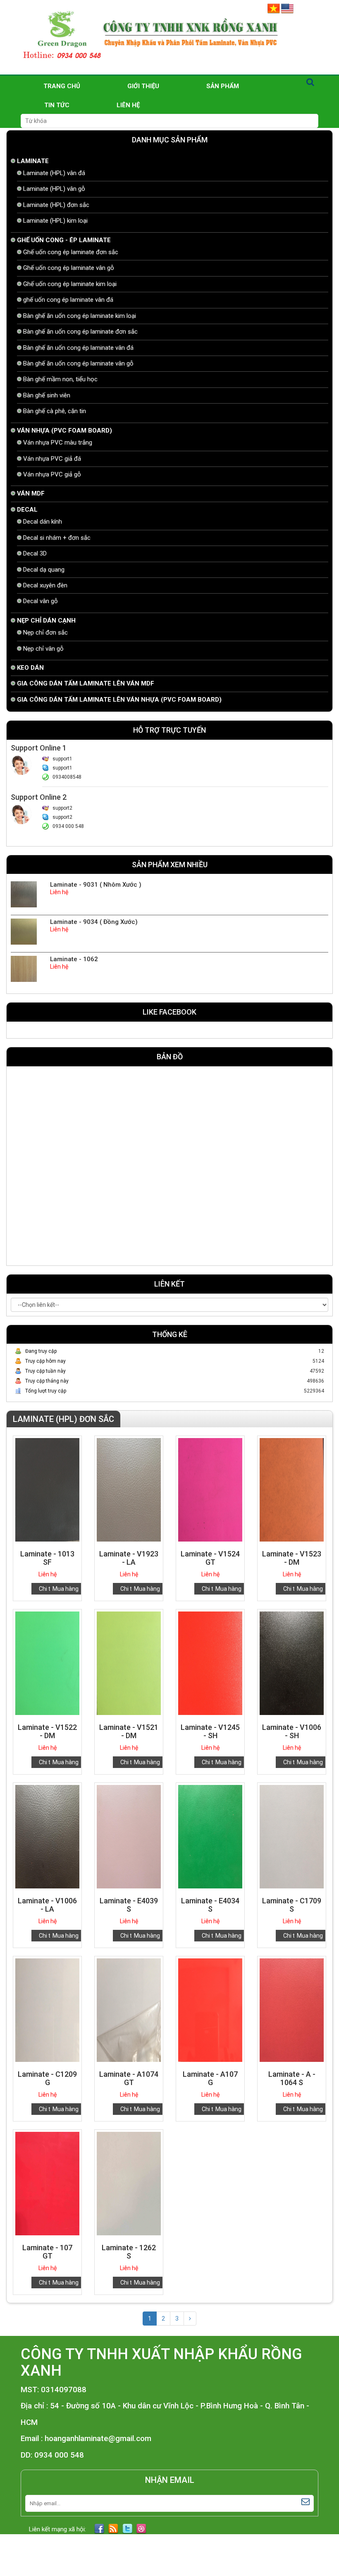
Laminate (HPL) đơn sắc (56, 205)
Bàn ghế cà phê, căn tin (55, 411)
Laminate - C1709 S (292, 1905)
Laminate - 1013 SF (47, 1558)
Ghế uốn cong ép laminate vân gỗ (69, 268)
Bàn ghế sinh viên (47, 395)
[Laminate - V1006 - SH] (292, 1663)
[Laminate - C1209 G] (47, 2010)
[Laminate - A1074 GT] (129, 2010)
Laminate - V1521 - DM (129, 1731)
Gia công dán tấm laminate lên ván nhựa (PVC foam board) (119, 700)
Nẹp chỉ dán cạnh (46, 621)
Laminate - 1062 (74, 959)
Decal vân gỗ (41, 601)
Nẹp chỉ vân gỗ (43, 649)
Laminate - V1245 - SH (210, 1731)
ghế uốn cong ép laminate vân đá (68, 300)
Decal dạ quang (44, 570)
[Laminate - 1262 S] (129, 2183)
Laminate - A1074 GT (129, 2078)
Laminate (33, 161)
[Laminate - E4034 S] (210, 1836)
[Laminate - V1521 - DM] (129, 1663)
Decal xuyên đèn (45, 585)
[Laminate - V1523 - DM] (292, 1489)
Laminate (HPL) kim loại (55, 221)
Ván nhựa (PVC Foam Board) (64, 431)
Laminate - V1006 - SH (292, 1731)
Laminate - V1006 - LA (47, 1905)
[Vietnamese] (274, 8)
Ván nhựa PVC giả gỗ (52, 474)
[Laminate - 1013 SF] (47, 1489)
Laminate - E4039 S (129, 1905)
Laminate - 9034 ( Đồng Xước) (94, 922)
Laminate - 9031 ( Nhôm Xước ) (96, 885)
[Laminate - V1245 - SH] (210, 1663)
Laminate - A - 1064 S (292, 2078)
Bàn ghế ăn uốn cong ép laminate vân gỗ (78, 363)
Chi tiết (48, 1589)
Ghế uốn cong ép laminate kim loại (70, 284)
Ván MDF (31, 493)
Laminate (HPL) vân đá (54, 173)
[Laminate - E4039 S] (129, 1836)
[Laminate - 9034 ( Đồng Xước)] (24, 931)
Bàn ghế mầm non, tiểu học (60, 379)
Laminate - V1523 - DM (292, 1558)
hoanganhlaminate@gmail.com (98, 2439)
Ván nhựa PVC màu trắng (58, 443)
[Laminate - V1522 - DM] (47, 1663)
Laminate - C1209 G (47, 2078)
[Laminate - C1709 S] (292, 1836)
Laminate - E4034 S (210, 1905)
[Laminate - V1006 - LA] (47, 1836)
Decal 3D (35, 553)
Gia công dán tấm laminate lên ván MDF (86, 683)
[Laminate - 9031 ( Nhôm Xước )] (24, 894)
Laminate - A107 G (210, 2078)
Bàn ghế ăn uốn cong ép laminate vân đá (78, 348)
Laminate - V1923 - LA (129, 1558)
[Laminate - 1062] (24, 969)
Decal (27, 510)
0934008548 (67, 777)
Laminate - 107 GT (47, 2252)
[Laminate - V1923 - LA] (129, 1489)
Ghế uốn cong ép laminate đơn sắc (71, 252)
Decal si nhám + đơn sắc (57, 538)
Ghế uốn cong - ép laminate (64, 240)
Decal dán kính (43, 522)
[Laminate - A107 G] (210, 2010)
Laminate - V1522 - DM (47, 1731)
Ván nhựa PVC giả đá (52, 459)
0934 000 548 (68, 826)
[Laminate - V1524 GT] (210, 1489)
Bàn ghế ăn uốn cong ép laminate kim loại (80, 316)
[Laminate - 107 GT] (47, 2183)
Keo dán (30, 668)
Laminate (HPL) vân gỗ (54, 189)
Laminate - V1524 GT (210, 1558)
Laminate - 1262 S (129, 2252)
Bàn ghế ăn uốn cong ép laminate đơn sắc (80, 332)
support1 (62, 759)
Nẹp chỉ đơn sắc (45, 633)
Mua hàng (66, 1589)
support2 (62, 808)
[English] (287, 8)
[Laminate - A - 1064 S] (292, 2010)
